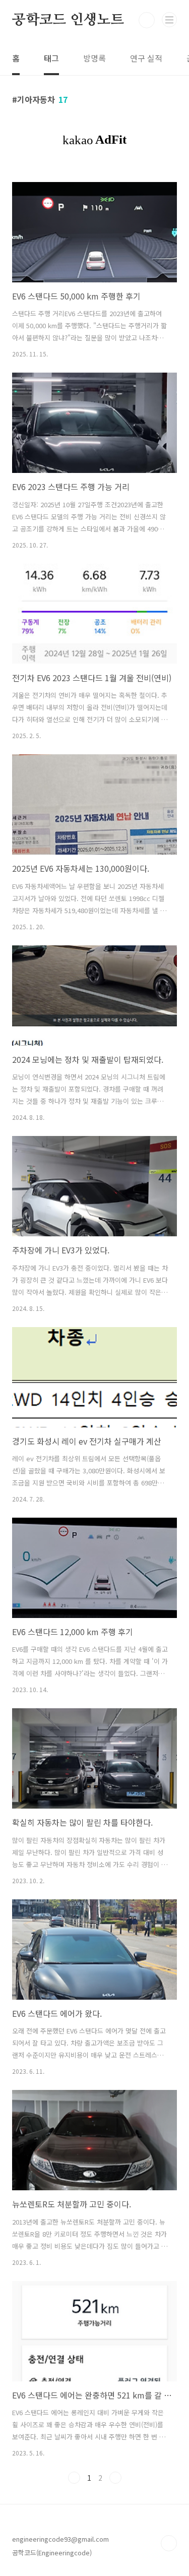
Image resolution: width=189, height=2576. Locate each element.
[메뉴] (169, 20)
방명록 (94, 58)
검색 (147, 20)
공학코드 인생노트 (68, 20)
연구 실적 (146, 58)
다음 (115, 2478)
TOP (169, 2543)
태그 (51, 58)
